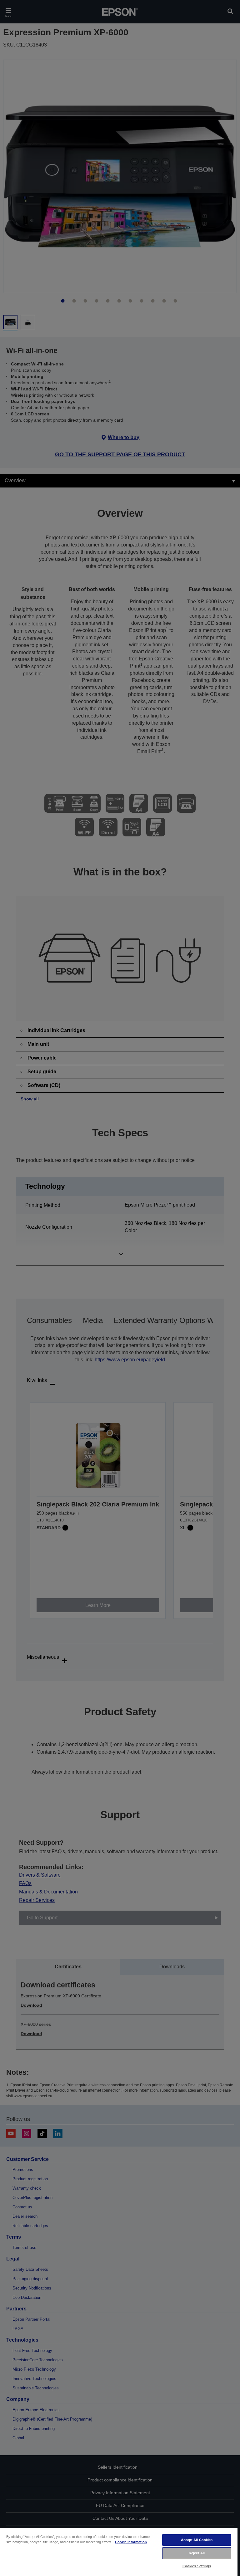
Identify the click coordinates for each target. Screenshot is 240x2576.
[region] (119, 2552)
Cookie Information (131, 2542)
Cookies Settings (197, 2566)
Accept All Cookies (197, 2540)
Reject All (197, 2553)
